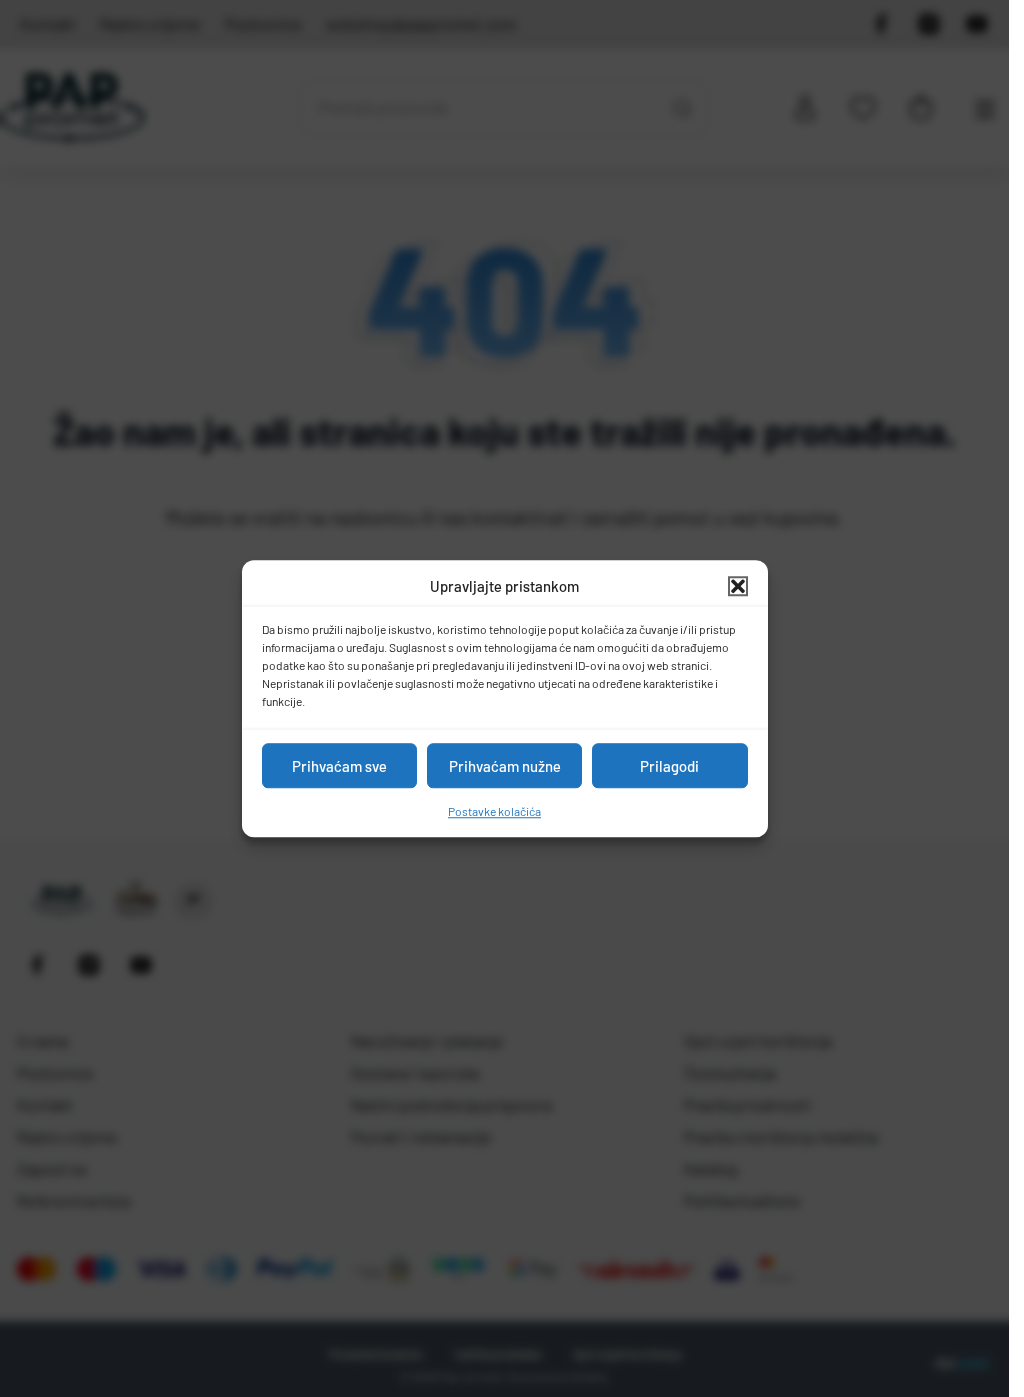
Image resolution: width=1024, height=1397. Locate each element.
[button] (738, 586)
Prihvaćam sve (339, 766)
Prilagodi (669, 766)
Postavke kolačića (494, 811)
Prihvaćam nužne (505, 766)
